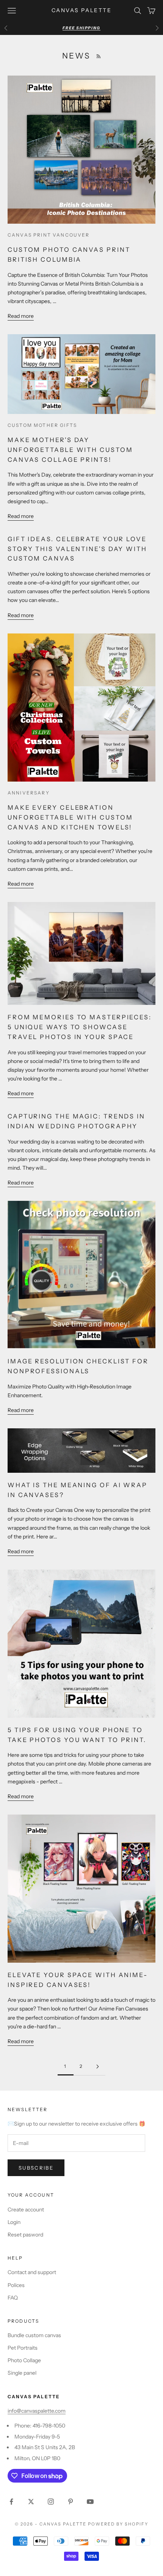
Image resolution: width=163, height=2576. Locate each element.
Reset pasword (25, 2235)
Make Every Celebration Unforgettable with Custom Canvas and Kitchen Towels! (70, 817)
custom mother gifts (42, 425)
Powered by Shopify (118, 2524)
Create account (26, 2210)
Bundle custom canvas (34, 2335)
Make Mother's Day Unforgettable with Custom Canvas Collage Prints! (70, 450)
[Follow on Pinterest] (71, 2502)
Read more (21, 316)
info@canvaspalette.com (37, 2411)
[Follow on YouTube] (90, 2502)
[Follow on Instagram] (51, 2502)
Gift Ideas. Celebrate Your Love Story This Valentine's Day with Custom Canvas (77, 549)
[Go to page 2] (97, 2067)
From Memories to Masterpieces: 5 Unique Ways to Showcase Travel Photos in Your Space (80, 1027)
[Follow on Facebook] (11, 2502)
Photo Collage (24, 2360)
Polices (16, 2285)
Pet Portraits (23, 2348)
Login (14, 2222)
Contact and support (32, 2272)
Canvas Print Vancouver (49, 235)
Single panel (22, 2373)
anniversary (29, 793)
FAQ (13, 2298)
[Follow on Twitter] (31, 2502)
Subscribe (36, 2168)
